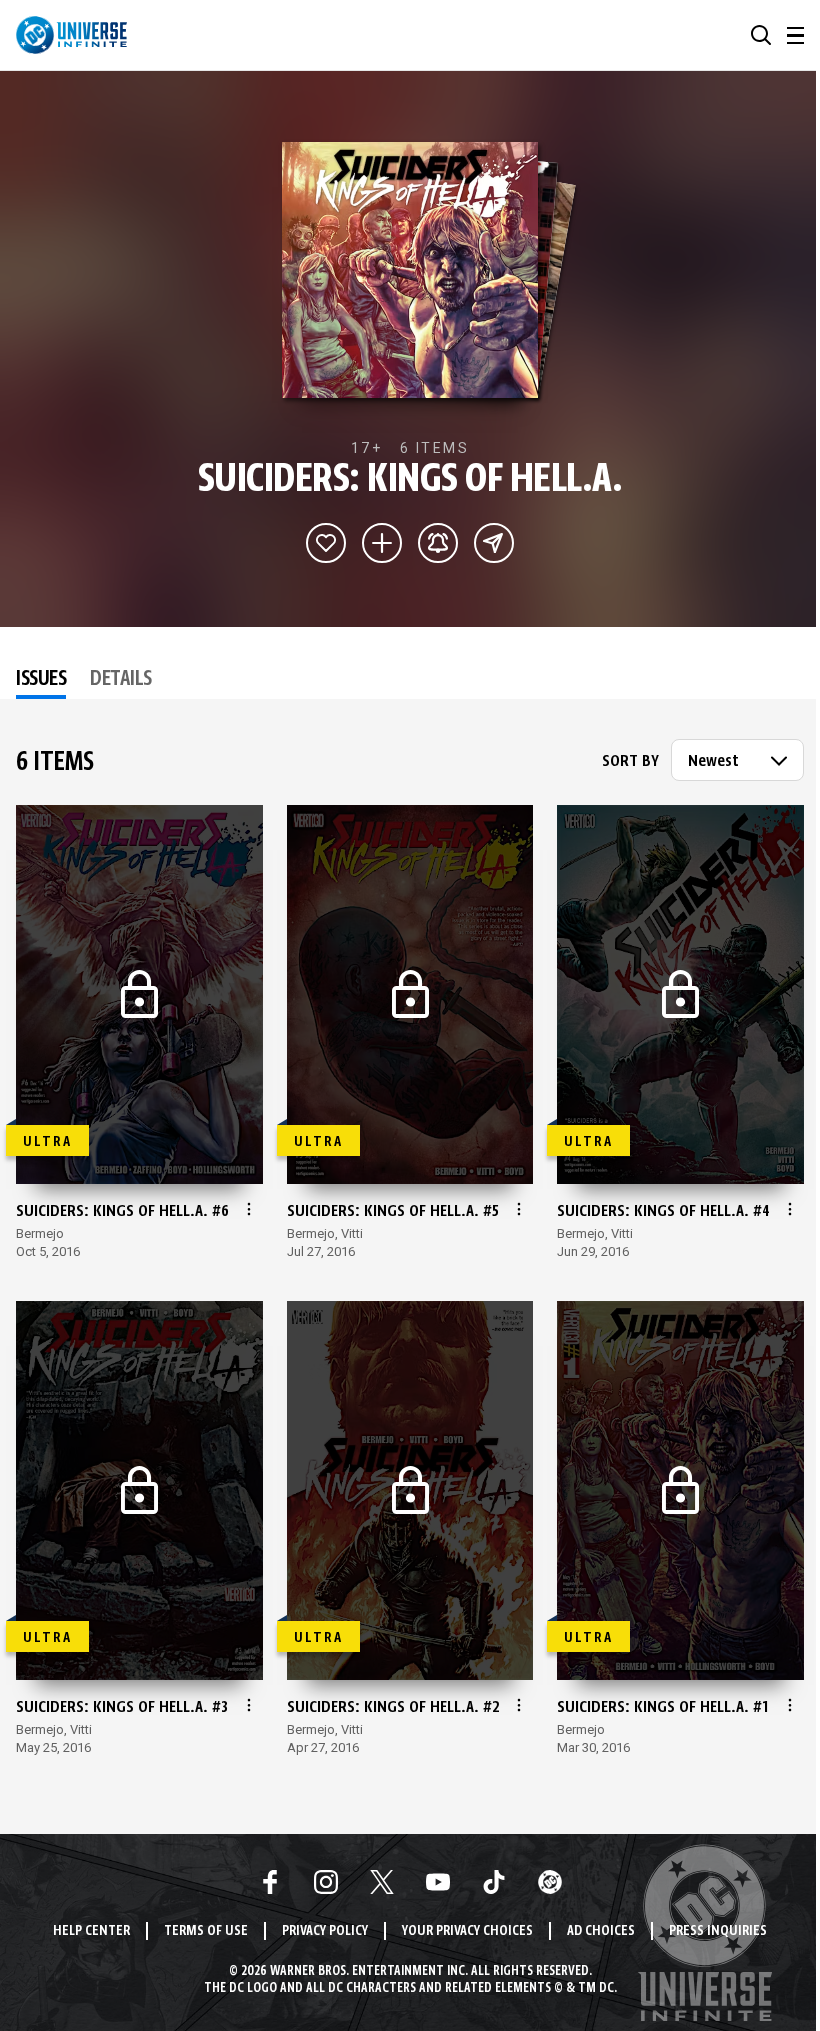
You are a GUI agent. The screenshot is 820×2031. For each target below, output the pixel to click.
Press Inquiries (718, 1931)
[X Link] (382, 1882)
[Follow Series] (438, 543)
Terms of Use (206, 1931)
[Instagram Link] (326, 1882)
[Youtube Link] (438, 1882)
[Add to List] (382, 543)
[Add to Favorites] (326, 543)
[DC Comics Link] (550, 1882)
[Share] (494, 543)
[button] (761, 35)
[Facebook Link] (270, 1882)
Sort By (630, 762)
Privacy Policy (325, 1931)
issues (41, 680)
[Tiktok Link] (494, 1882)
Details (121, 680)
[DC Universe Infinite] (71, 35)
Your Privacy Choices (467, 1931)
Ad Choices (601, 1931)
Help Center (91, 1931)
